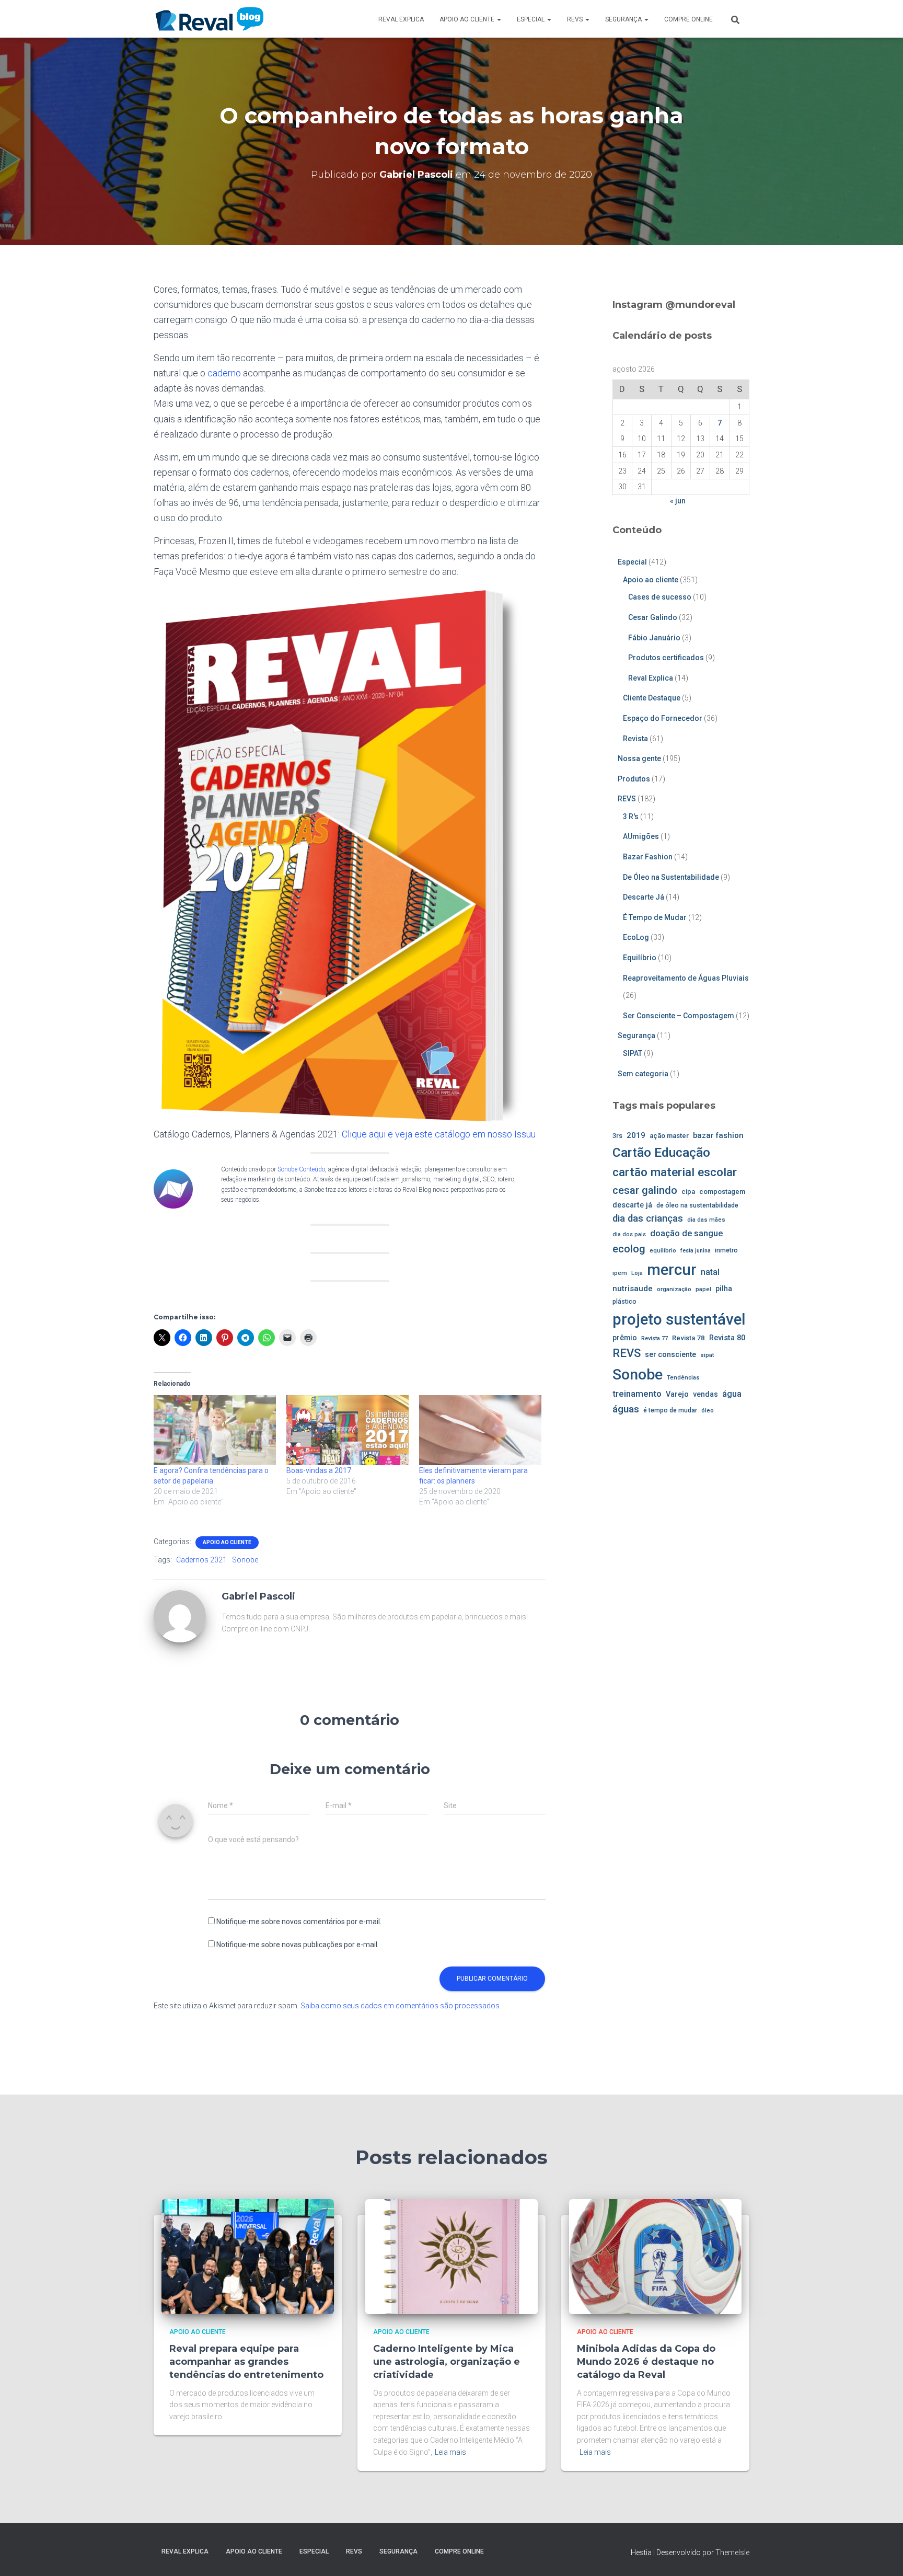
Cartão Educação (661, 1152)
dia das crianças (648, 1218)
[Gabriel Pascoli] (180, 1616)
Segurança (624, 19)
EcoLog (636, 937)
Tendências (683, 1377)
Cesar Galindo (653, 617)
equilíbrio (663, 1250)
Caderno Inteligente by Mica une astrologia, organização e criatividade (447, 2362)
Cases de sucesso (660, 597)
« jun (678, 501)
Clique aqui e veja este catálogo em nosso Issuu (439, 1134)
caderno (224, 373)
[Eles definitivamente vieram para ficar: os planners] (480, 1430)
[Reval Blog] (209, 19)
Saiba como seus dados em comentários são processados (400, 2006)
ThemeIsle (732, 2552)
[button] (499, 19)
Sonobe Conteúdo (301, 1169)
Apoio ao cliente (468, 19)
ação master (669, 1136)
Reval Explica (401, 19)
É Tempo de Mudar (655, 917)
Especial (531, 19)
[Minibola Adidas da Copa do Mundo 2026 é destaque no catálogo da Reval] (655, 2256)
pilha (724, 1289)
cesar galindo (645, 1190)
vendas (705, 1394)
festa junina (696, 1251)
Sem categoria (643, 1074)
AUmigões (641, 836)
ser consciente (670, 1354)
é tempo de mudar (670, 1410)
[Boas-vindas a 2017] (348, 1430)
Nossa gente (639, 758)
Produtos (634, 779)
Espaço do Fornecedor (663, 718)
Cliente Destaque (652, 698)
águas (626, 1409)
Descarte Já (644, 897)
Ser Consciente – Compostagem (679, 1016)
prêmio (625, 1338)
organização (674, 1289)
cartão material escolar (675, 1172)
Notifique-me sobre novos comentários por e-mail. (299, 1922)
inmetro (726, 1250)
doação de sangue (686, 1233)
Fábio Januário (654, 638)
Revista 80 (727, 1338)
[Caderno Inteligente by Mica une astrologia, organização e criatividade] (451, 2256)
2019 (636, 1135)
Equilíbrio (640, 958)
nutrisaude (633, 1289)
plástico (624, 1302)
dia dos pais (629, 1234)
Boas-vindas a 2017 (319, 1470)
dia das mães (706, 1220)
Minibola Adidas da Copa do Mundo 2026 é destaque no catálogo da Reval (646, 2362)
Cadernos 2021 (201, 1560)
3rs (617, 1136)
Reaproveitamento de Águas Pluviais (686, 978)
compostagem (722, 1192)
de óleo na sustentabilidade (697, 1205)
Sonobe (245, 1560)
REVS (576, 19)
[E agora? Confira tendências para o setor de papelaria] (215, 1430)
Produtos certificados (666, 658)
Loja (637, 1273)
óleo (708, 1410)
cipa (688, 1192)
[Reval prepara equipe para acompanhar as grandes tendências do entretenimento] (248, 2256)
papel (703, 1289)
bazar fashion (718, 1135)
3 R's (631, 816)
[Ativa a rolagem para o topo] (882, 2555)
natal (710, 1272)
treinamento (637, 1394)
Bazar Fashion (648, 857)
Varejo (677, 1394)
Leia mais (450, 2452)
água (732, 1394)
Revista (635, 739)
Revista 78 (688, 1338)
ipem (620, 1273)
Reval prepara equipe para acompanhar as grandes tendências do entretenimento (246, 2362)
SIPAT (633, 1053)
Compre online (688, 19)
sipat (707, 1355)
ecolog (629, 1249)
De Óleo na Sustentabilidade (671, 877)
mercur (672, 1270)
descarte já (632, 1205)
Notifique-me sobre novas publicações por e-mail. (298, 1945)
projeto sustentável (679, 1319)
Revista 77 (655, 1338)
